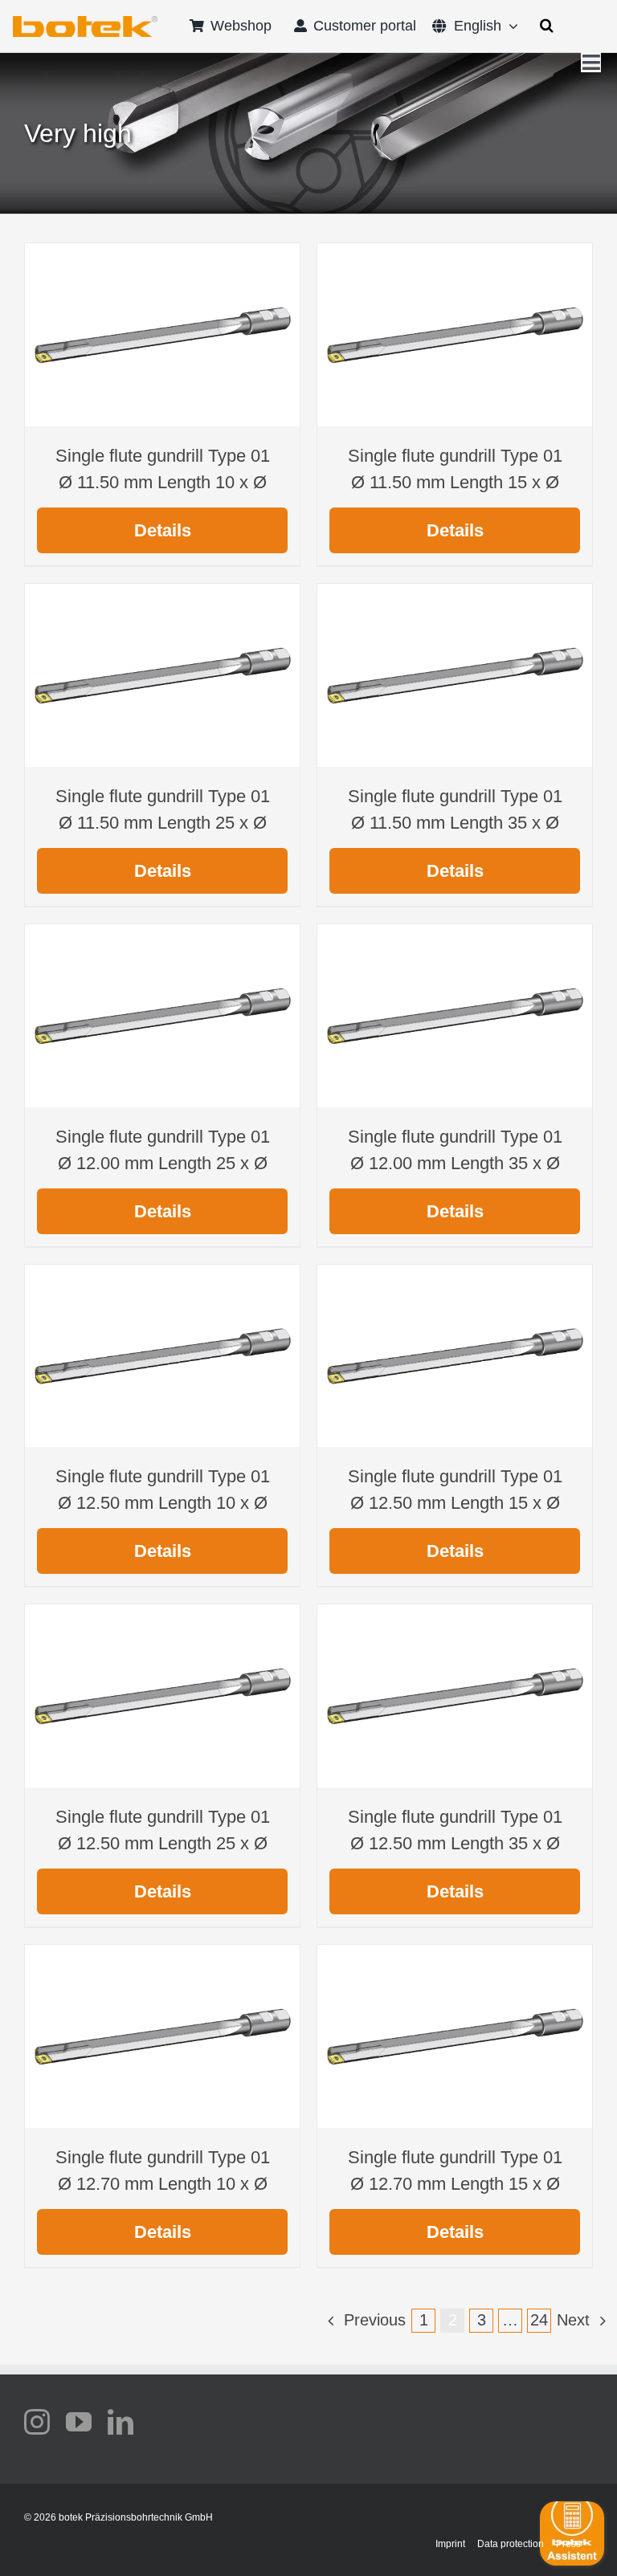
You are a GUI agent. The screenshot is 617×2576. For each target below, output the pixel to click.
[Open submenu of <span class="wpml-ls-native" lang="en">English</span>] (510, 26)
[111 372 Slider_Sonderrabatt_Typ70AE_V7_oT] (85, 22)
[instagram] (37, 2422)
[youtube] (79, 2422)
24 (539, 2320)
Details (163, 530)
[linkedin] (121, 2422)
